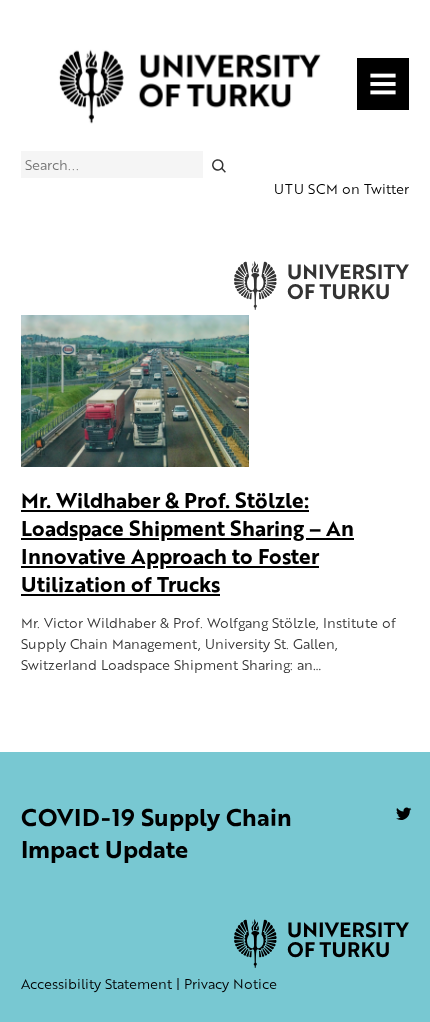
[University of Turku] (321, 962)
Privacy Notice (230, 983)
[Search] (218, 164)
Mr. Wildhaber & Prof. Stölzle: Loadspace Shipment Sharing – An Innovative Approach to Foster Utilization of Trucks (187, 541)
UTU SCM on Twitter (341, 188)
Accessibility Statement (96, 983)
